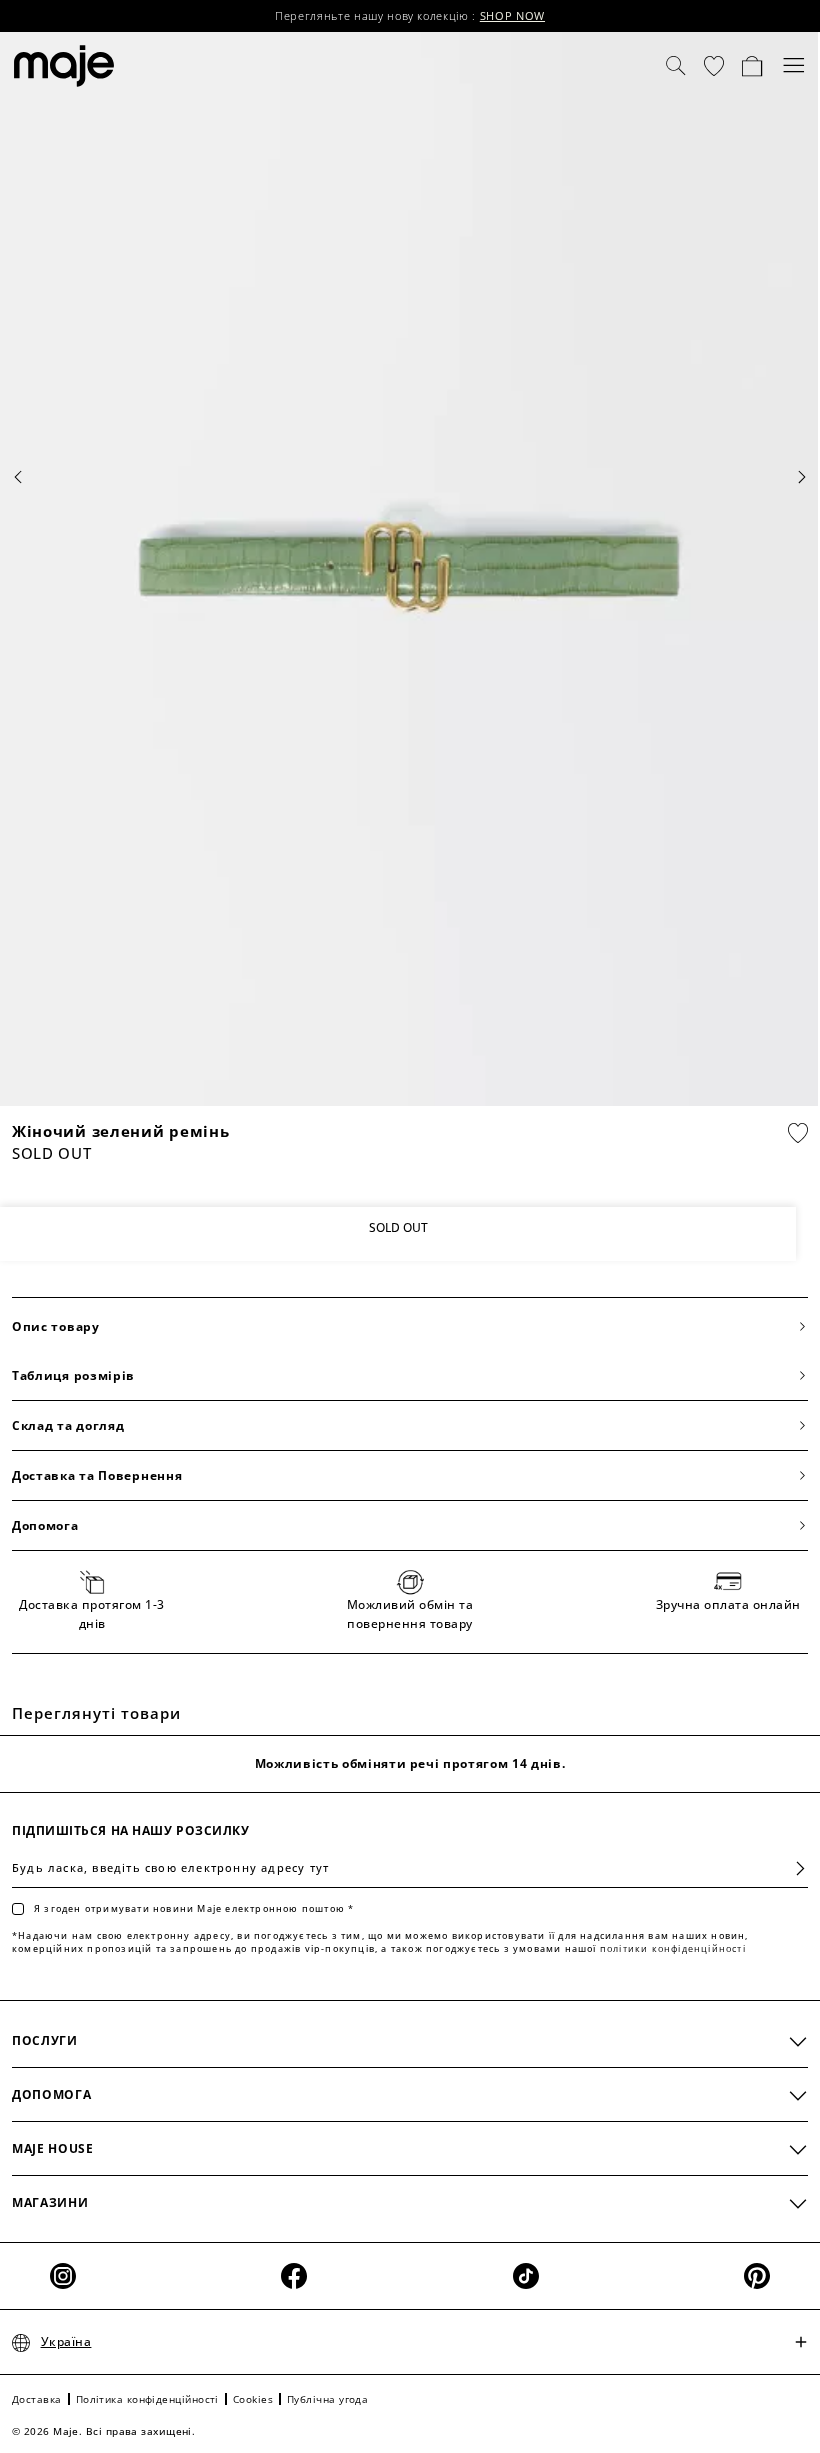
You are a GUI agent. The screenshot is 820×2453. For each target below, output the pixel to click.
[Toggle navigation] (794, 66)
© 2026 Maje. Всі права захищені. (103, 2431)
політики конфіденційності (673, 1948)
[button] (714, 66)
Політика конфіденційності (147, 2399)
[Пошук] (676, 66)
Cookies (253, 2399)
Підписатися (792, 1868)
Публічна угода (327, 2399)
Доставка (37, 2399)
